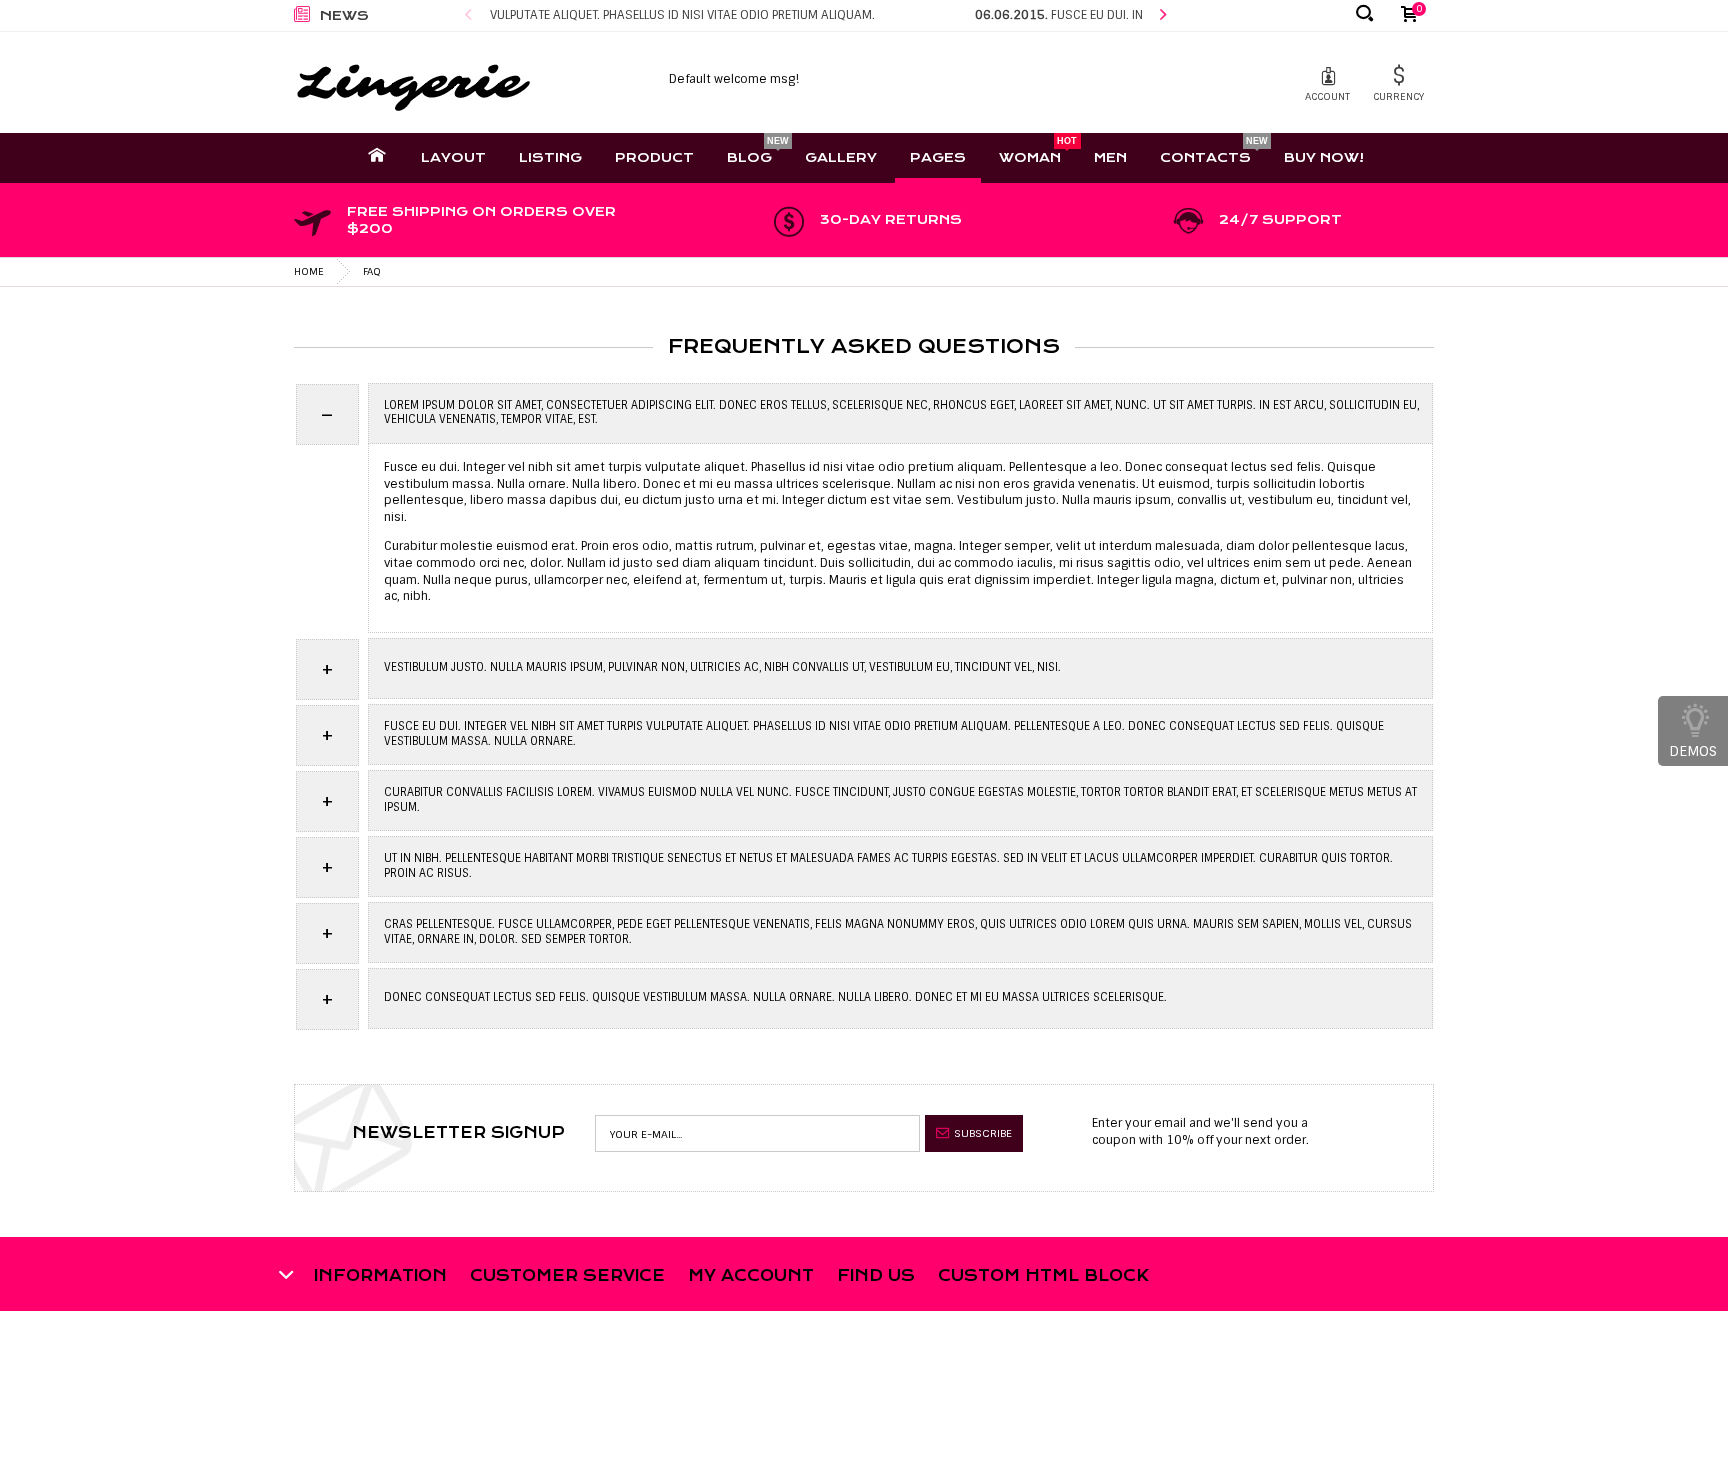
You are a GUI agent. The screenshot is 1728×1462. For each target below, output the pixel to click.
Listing (550, 157)
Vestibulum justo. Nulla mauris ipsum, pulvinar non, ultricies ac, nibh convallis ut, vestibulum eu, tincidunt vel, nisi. (714, 669)
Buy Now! (1324, 157)
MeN (1110, 157)
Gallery (841, 157)
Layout (453, 157)
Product (654, 157)
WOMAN (1030, 157)
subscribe (983, 1133)
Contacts (1205, 157)
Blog (749, 157)
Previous (468, 15)
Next (1162, 15)
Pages (938, 157)
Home (309, 271)
